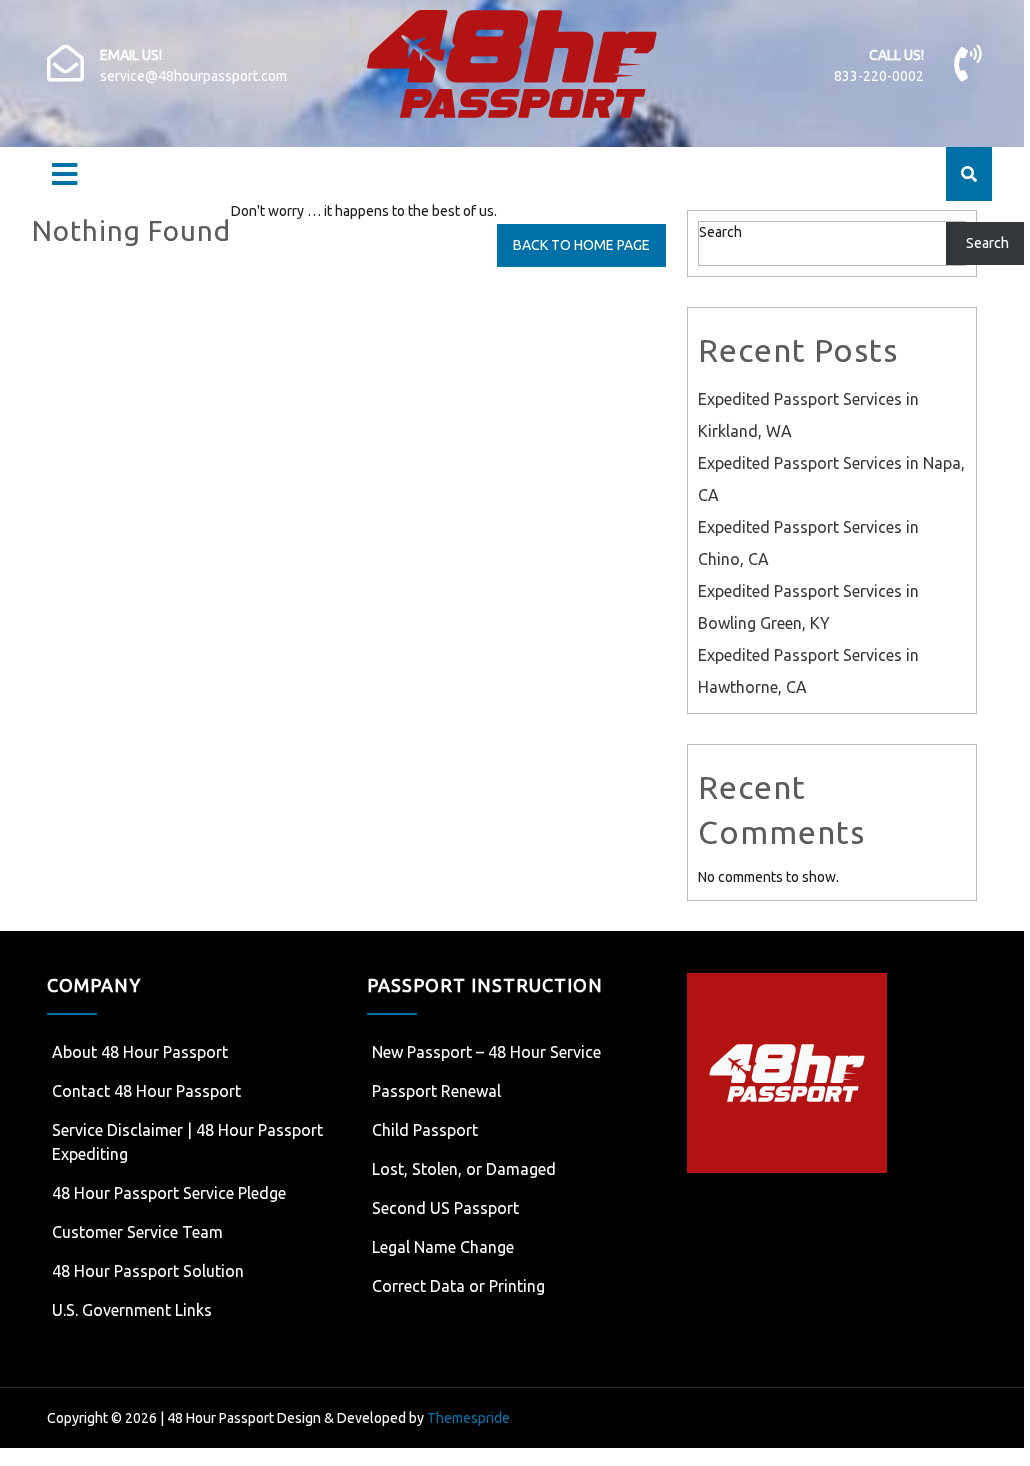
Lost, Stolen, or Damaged (464, 1169)
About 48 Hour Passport (140, 1052)
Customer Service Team (137, 1232)
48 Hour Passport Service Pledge (169, 1193)
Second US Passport (445, 1208)
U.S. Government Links (132, 1310)
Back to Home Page (581, 245)
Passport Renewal (436, 1091)
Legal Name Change (443, 1247)
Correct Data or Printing (458, 1286)
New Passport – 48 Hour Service (486, 1052)
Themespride (467, 1418)
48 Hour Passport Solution (148, 1271)
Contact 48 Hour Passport (146, 1091)
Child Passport (425, 1130)
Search (720, 232)
